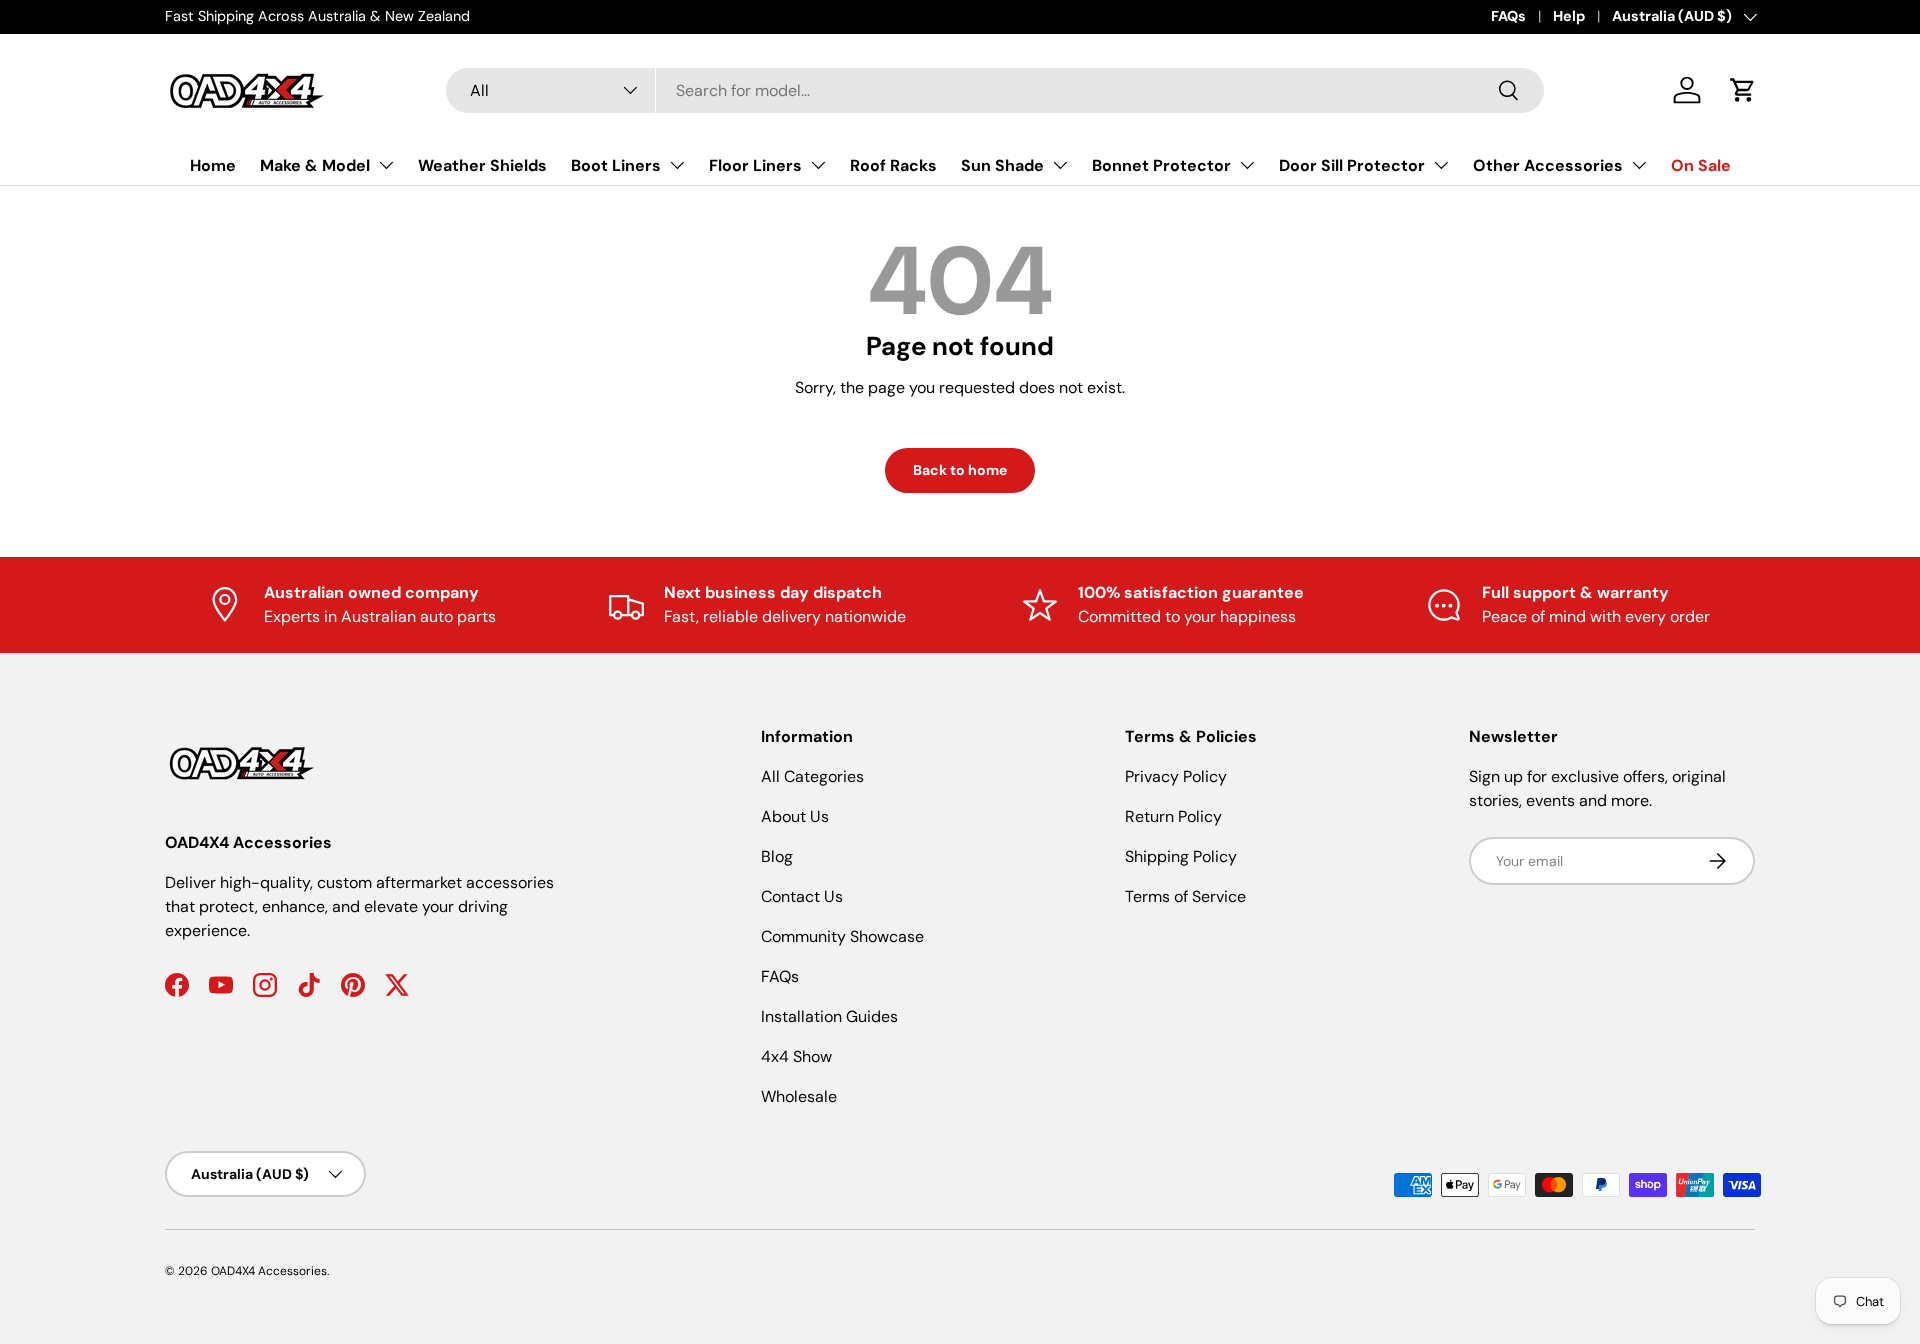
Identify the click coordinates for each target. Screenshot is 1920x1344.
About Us (795, 816)
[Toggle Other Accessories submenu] (1639, 165)
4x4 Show (796, 1056)
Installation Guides (829, 1016)
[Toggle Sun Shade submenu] (1060, 165)
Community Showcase (842, 936)
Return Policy (1173, 816)
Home (213, 165)
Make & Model (315, 165)
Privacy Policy (1176, 776)
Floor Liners (755, 165)
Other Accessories (1548, 165)
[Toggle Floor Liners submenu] (818, 165)
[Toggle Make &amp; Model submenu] (386, 165)
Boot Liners (616, 165)
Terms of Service (1185, 896)
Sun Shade (1002, 165)
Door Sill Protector (1352, 165)
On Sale (1701, 165)
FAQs (1508, 16)
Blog (777, 856)
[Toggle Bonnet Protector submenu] (1247, 165)
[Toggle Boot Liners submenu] (677, 165)
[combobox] (995, 90)
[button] (1743, 90)
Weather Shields (482, 165)
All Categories (812, 776)
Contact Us (802, 896)
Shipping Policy (1181, 856)
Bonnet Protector (1161, 165)
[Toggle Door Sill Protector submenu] (1441, 165)
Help (1569, 16)
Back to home (960, 470)
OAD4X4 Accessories (269, 1271)
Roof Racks (893, 165)
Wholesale (799, 1096)
